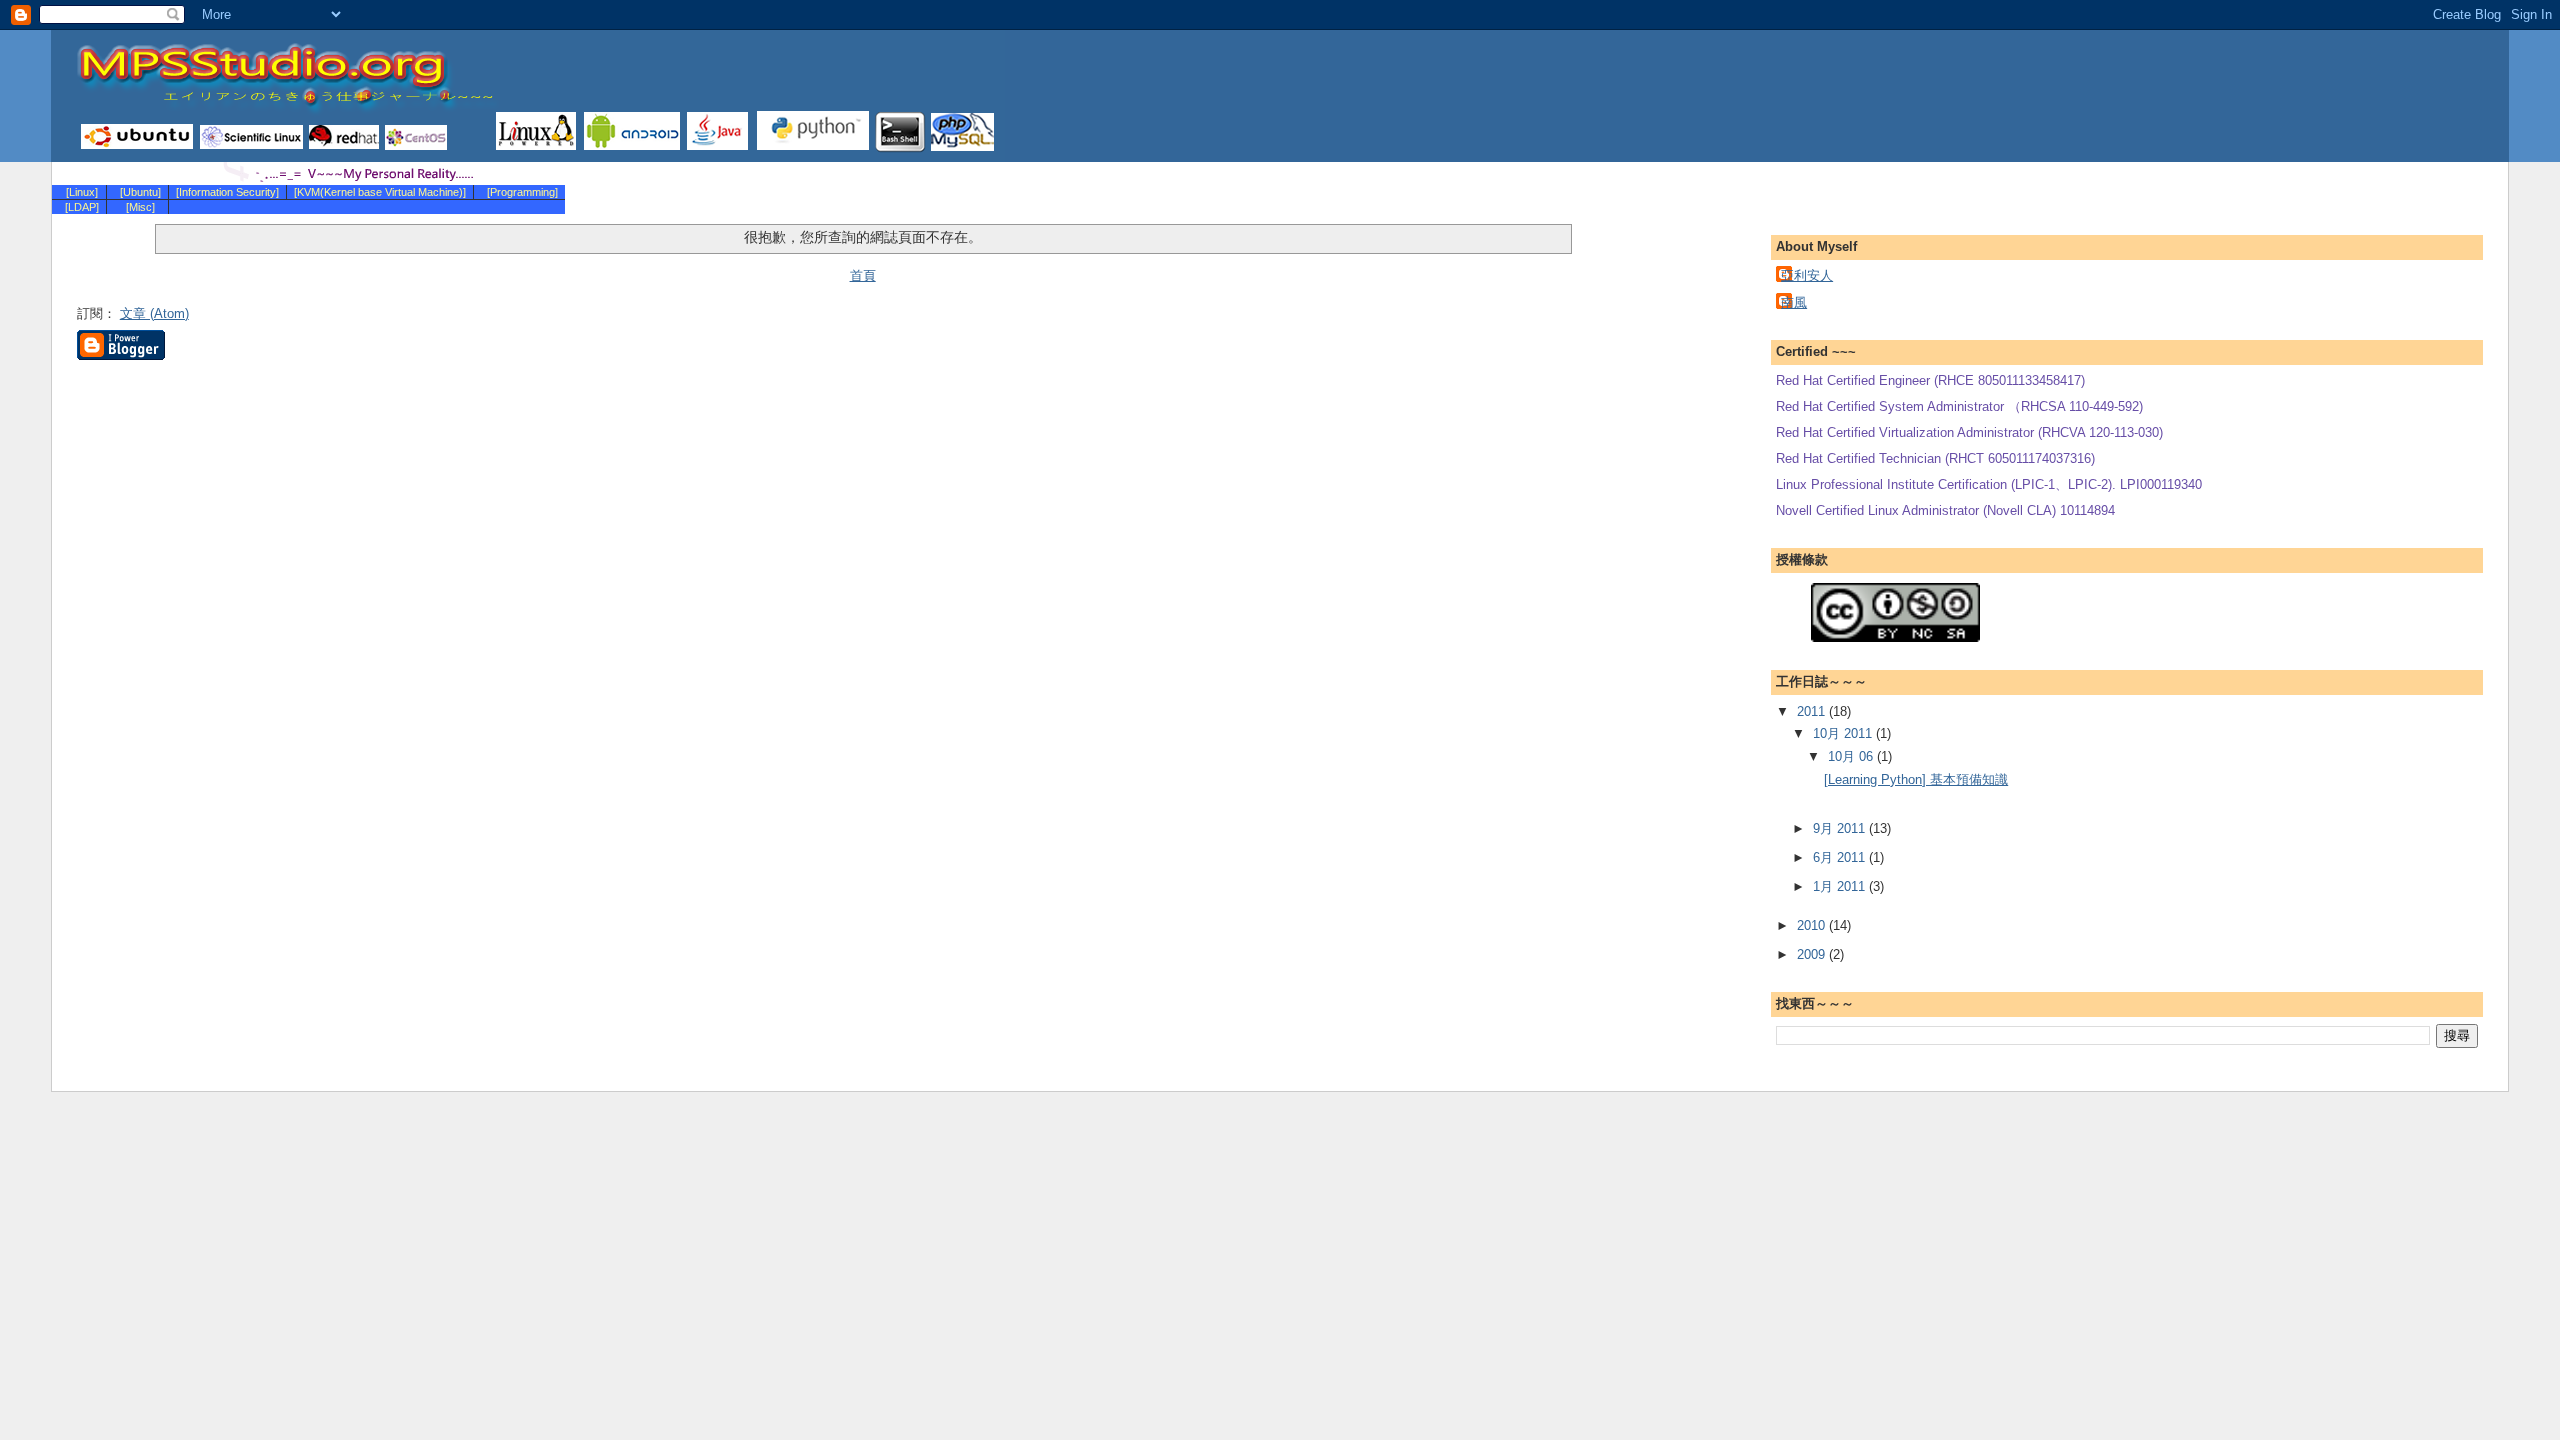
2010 (1813, 925)
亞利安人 (1807, 275)
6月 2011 (1841, 857)
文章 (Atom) (154, 313)
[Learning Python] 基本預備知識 (1916, 779)
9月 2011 (1841, 828)
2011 (1813, 711)
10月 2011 (1844, 733)
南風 (1794, 302)
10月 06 (1852, 756)
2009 (1813, 954)
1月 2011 (1841, 886)
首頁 (863, 275)
